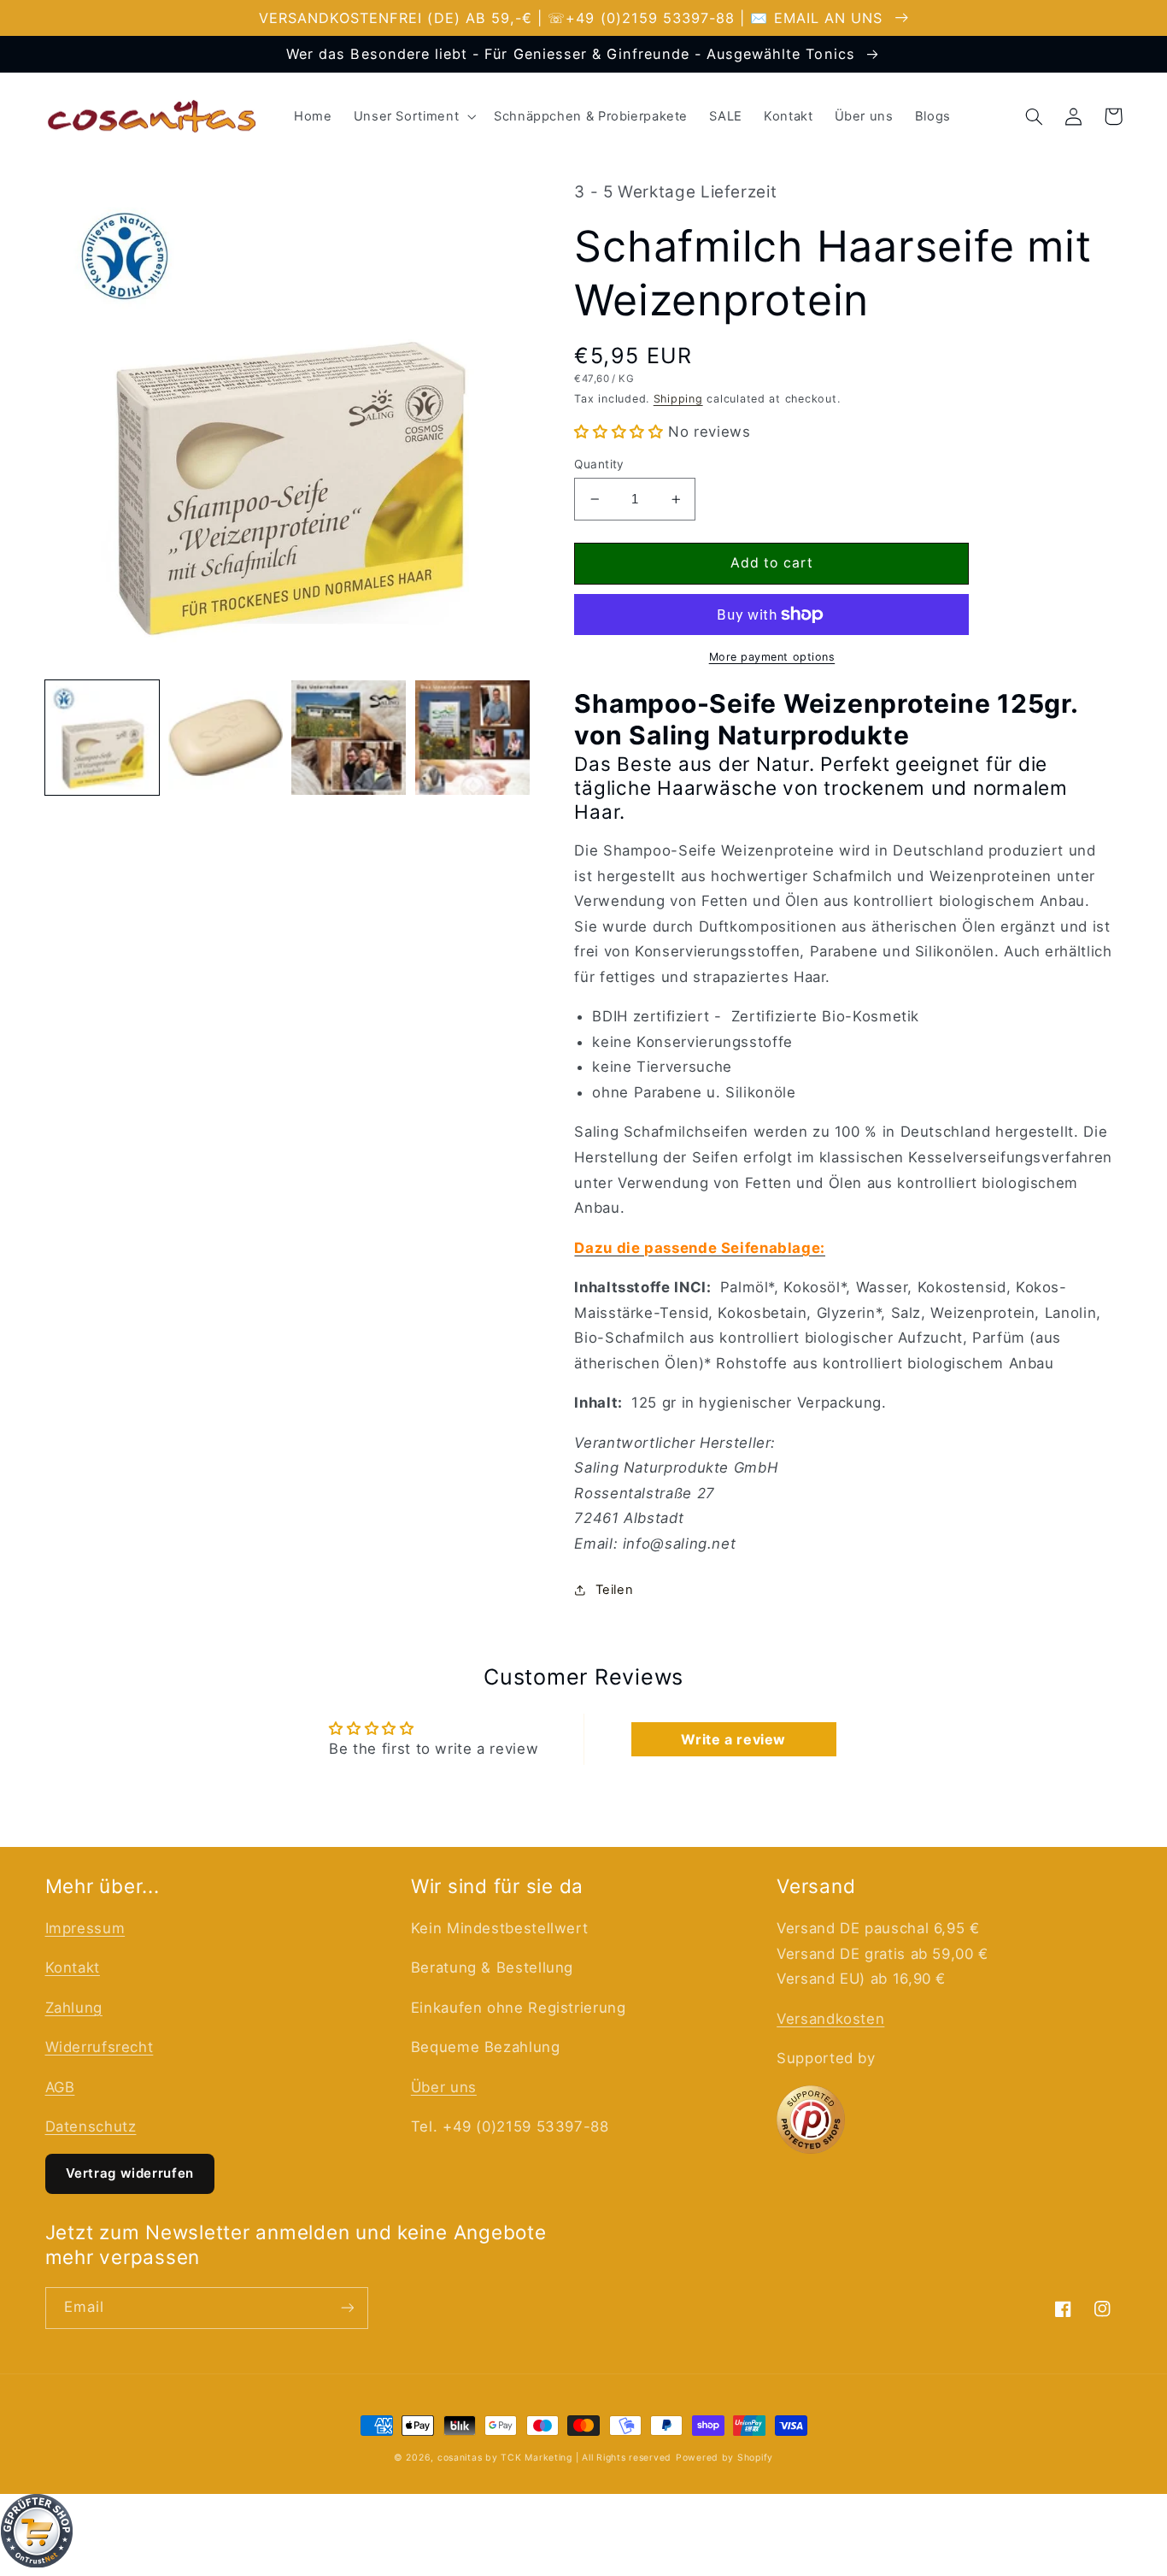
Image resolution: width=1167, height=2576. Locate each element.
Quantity (599, 464)
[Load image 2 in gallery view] (226, 738)
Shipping (678, 399)
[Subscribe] (347, 2308)
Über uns (444, 2087)
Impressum (85, 1928)
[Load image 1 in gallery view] (103, 738)
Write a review (733, 1739)
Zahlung (74, 2008)
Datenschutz (91, 2126)
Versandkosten (830, 2019)
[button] (413, 116)
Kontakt (73, 1967)
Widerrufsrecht (100, 2047)
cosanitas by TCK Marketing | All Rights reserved (554, 2458)
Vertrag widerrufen (130, 2173)
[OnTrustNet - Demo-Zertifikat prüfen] (583, 2535)
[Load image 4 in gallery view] (472, 738)
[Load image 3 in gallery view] (349, 738)
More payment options (772, 657)
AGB (60, 2087)
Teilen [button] (614, 1590)
